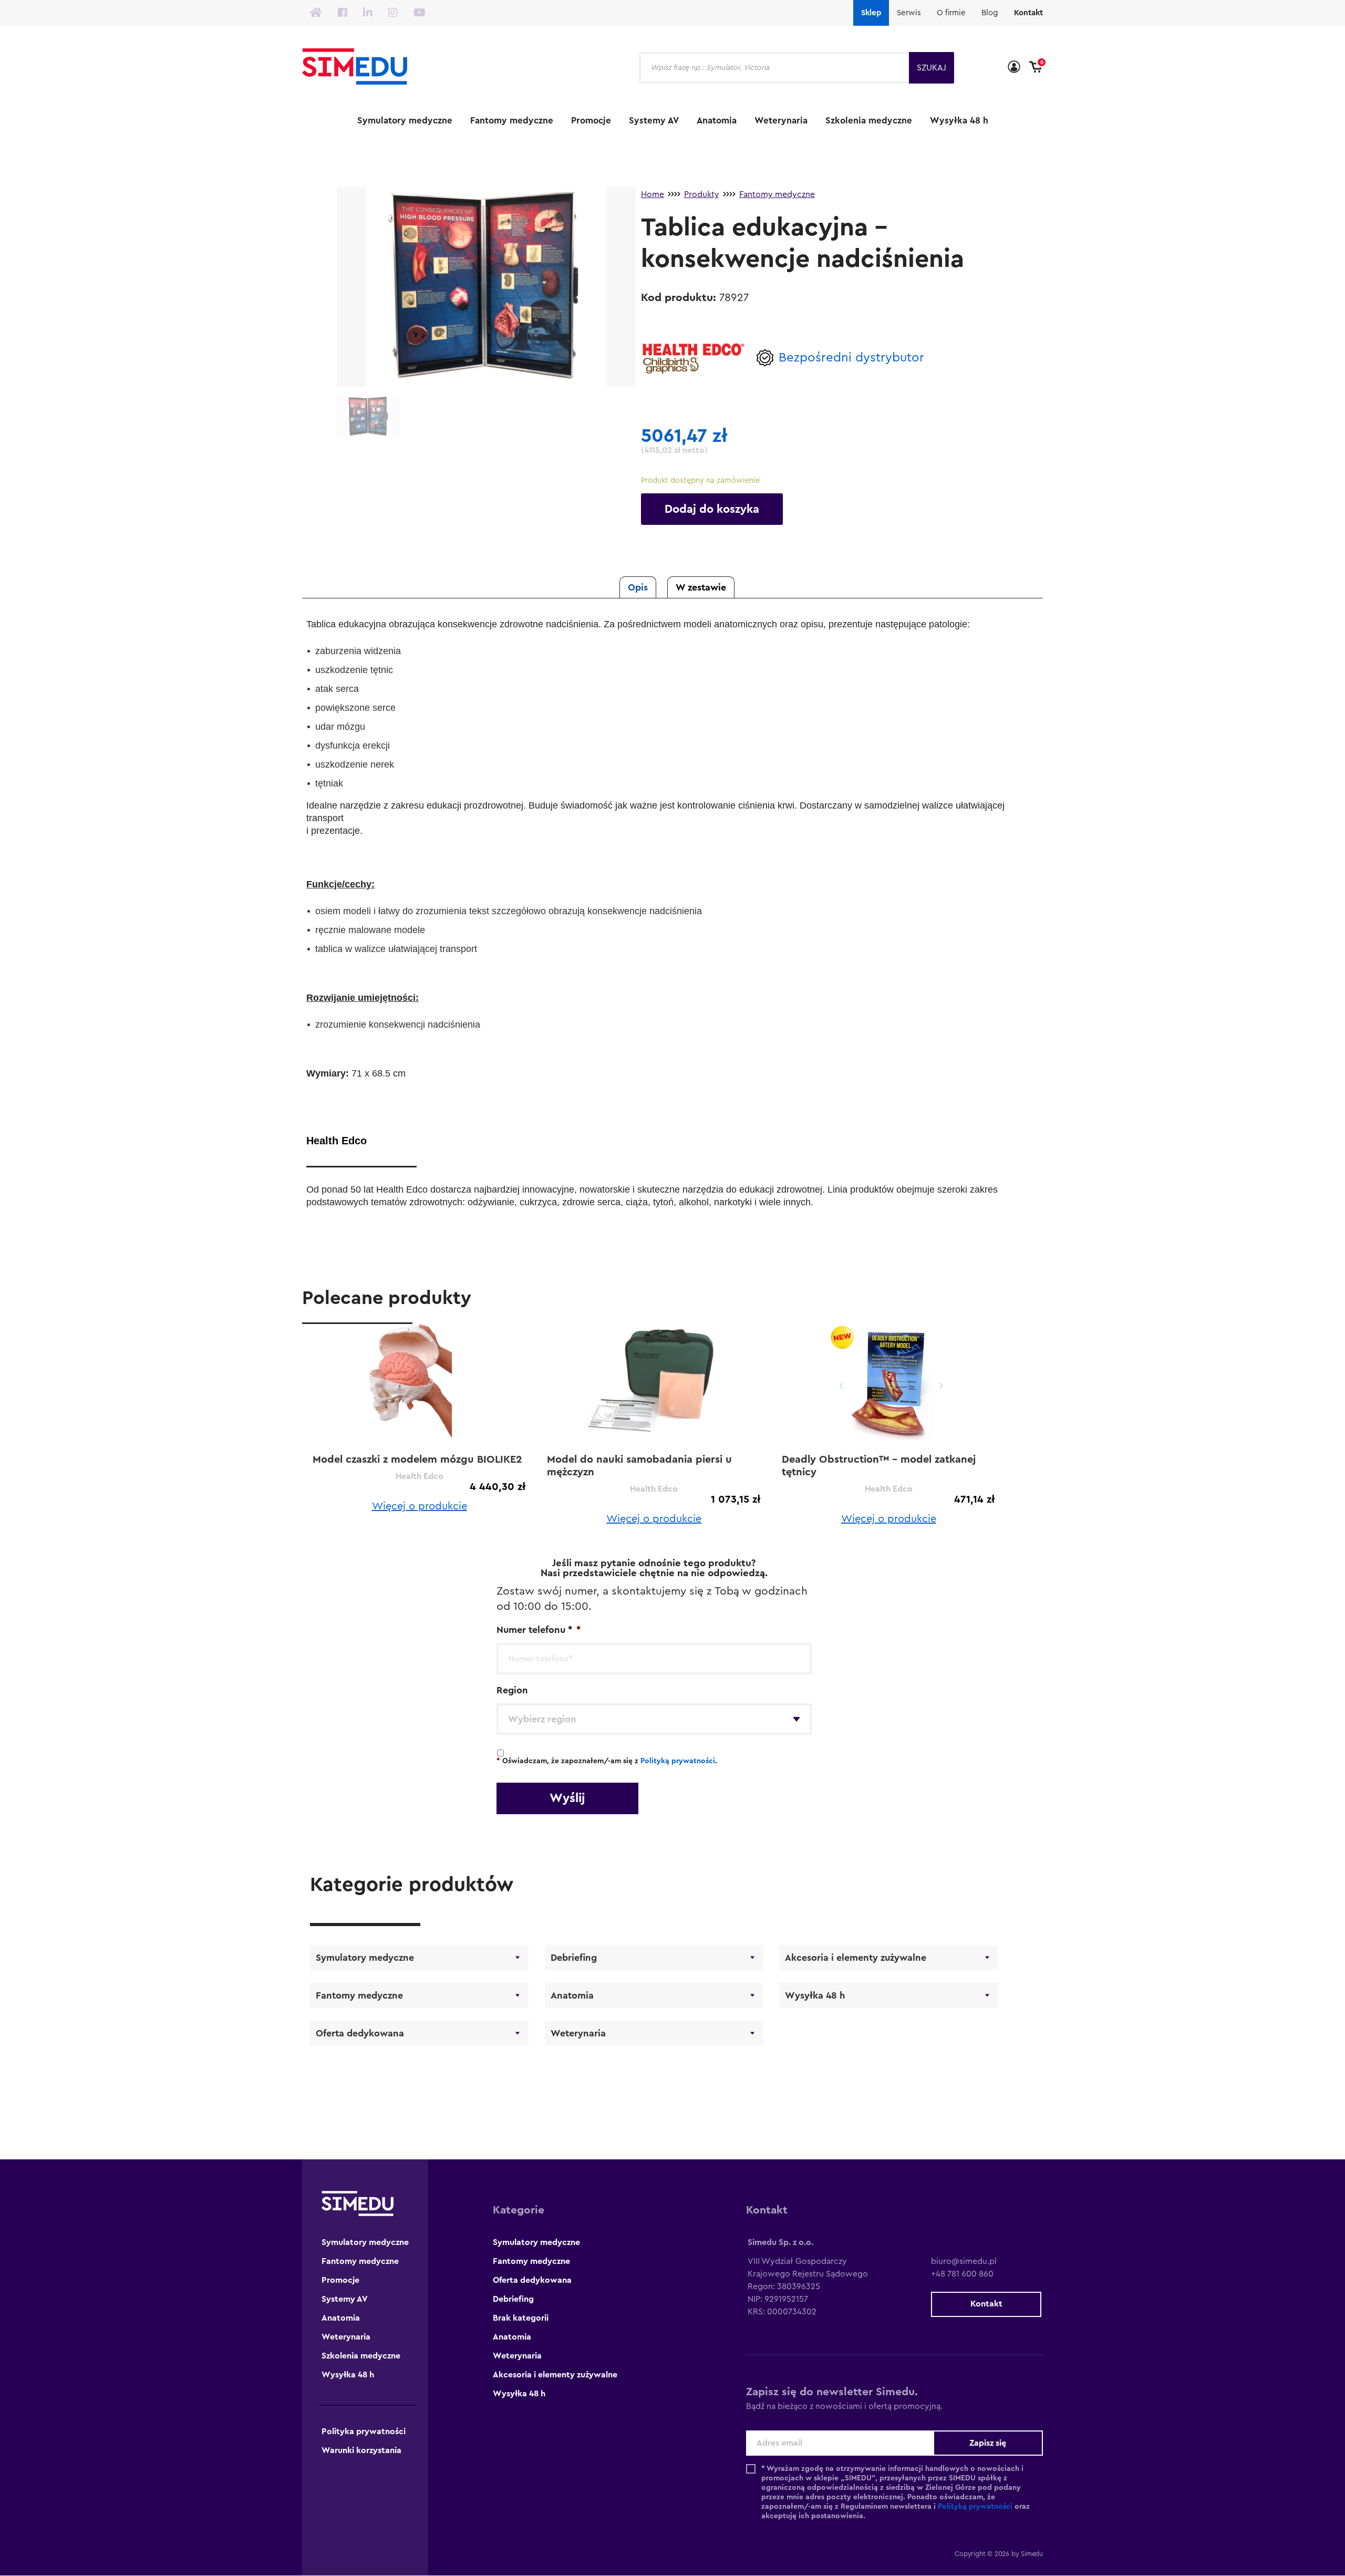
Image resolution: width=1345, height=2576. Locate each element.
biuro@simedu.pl (964, 2261)
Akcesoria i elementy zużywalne (856, 1958)
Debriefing (574, 1958)
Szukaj (932, 68)
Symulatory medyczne (405, 121)
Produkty (702, 194)
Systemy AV (654, 121)
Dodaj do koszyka (712, 509)
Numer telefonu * (539, 1630)
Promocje (591, 121)
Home (653, 194)
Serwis (909, 13)
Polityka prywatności (364, 2432)
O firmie (951, 13)
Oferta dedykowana (360, 2033)
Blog (990, 13)
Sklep (871, 13)
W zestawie (701, 587)
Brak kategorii (521, 2318)
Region (512, 1690)
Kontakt (1028, 13)
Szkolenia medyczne (869, 121)
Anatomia (717, 121)
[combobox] (654, 1719)
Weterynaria (781, 121)
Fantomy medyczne (512, 121)
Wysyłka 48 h (959, 121)
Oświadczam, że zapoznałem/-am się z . (607, 1761)
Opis (638, 587)
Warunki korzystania (361, 2450)
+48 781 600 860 (962, 2274)
